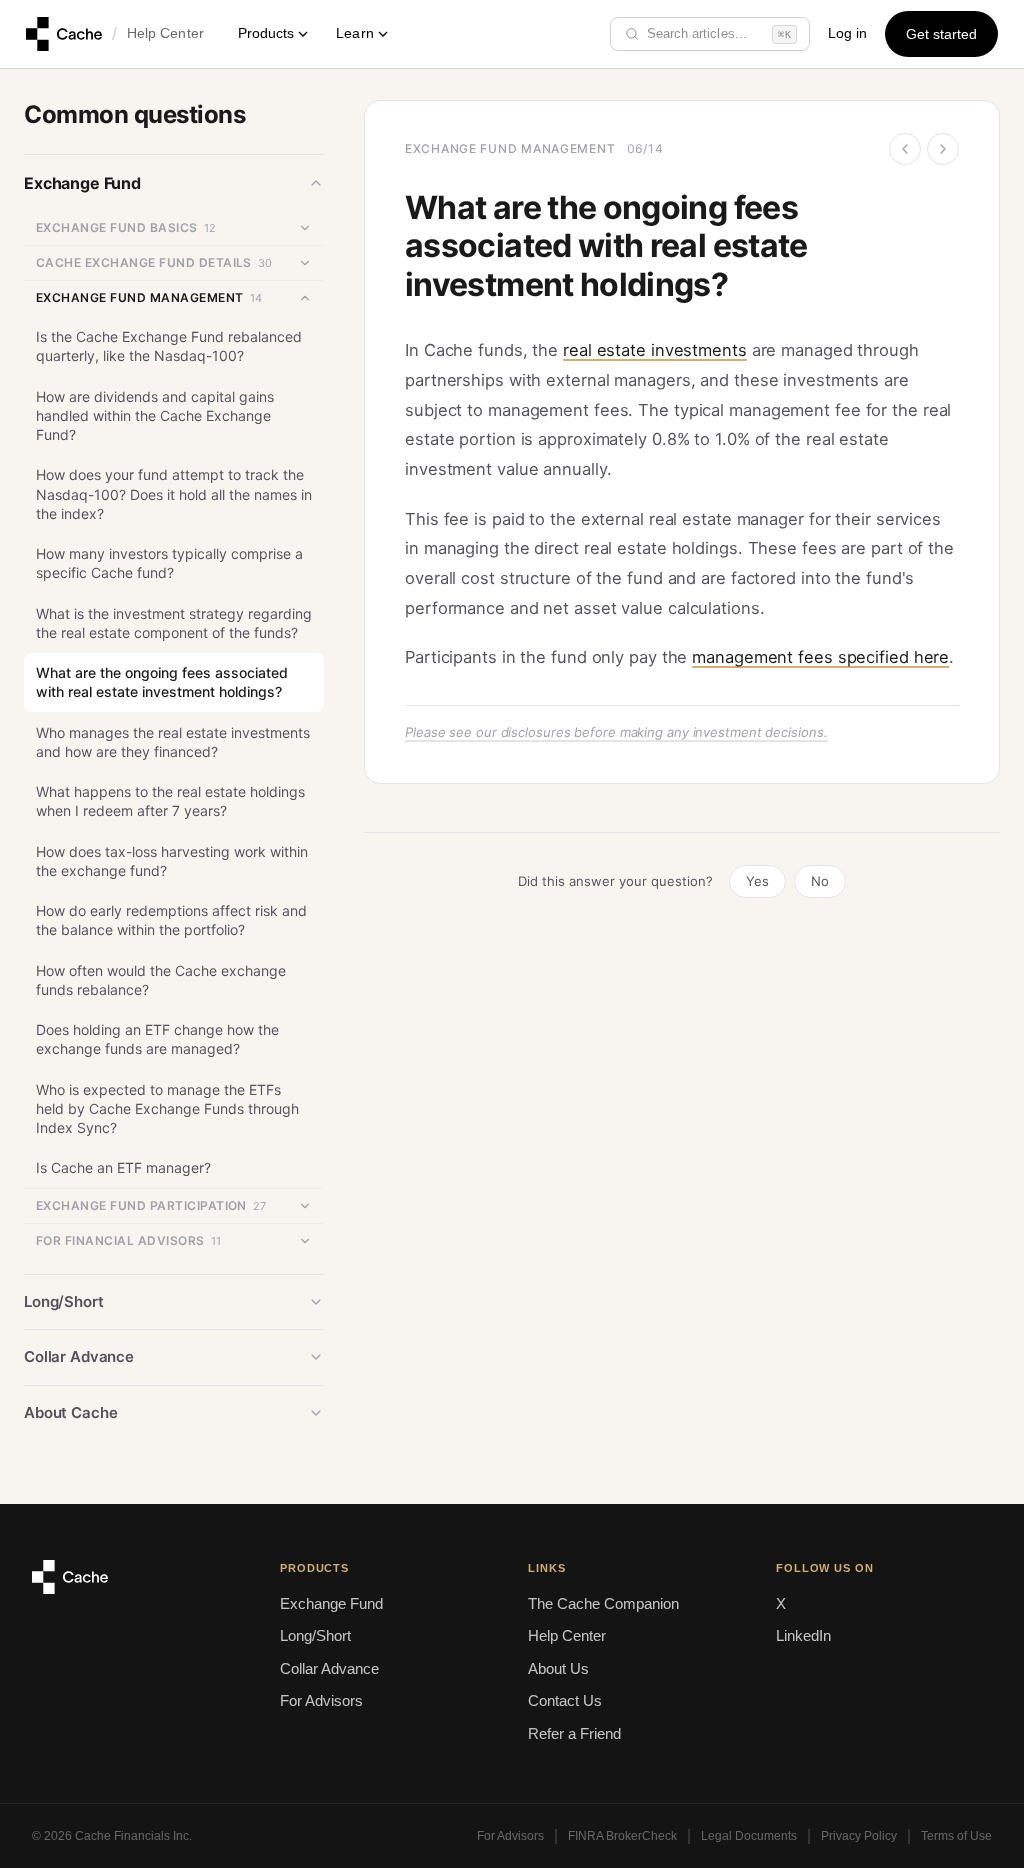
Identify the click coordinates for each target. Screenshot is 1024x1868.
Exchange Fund (331, 1603)
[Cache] (64, 34)
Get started (942, 34)
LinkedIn (803, 1635)
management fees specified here (820, 657)
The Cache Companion (603, 1603)
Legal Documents (749, 1836)
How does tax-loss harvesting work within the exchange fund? (172, 861)
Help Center (165, 33)
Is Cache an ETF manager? (123, 1167)
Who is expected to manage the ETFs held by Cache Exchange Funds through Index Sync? (167, 1109)
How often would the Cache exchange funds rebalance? (161, 980)
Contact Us (565, 1700)
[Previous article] (905, 149)
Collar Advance (329, 1668)
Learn (354, 33)
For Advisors (321, 1700)
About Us (558, 1668)
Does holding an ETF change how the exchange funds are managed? (157, 1039)
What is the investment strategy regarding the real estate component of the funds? (174, 623)
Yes (757, 881)
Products (266, 33)
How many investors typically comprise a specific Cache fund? (169, 563)
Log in (847, 33)
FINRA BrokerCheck (622, 1836)
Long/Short (315, 1635)
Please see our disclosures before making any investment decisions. (616, 732)
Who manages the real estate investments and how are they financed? (173, 742)
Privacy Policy (859, 1836)
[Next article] (943, 149)
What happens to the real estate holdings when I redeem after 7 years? (170, 801)
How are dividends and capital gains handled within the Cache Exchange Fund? (155, 416)
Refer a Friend (574, 1733)
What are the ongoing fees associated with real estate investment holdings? (162, 682)
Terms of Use (956, 1836)
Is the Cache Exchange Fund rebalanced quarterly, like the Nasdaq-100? (169, 346)
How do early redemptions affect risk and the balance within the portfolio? (171, 920)
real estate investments (655, 350)
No (820, 881)
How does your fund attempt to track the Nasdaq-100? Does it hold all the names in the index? (174, 494)
